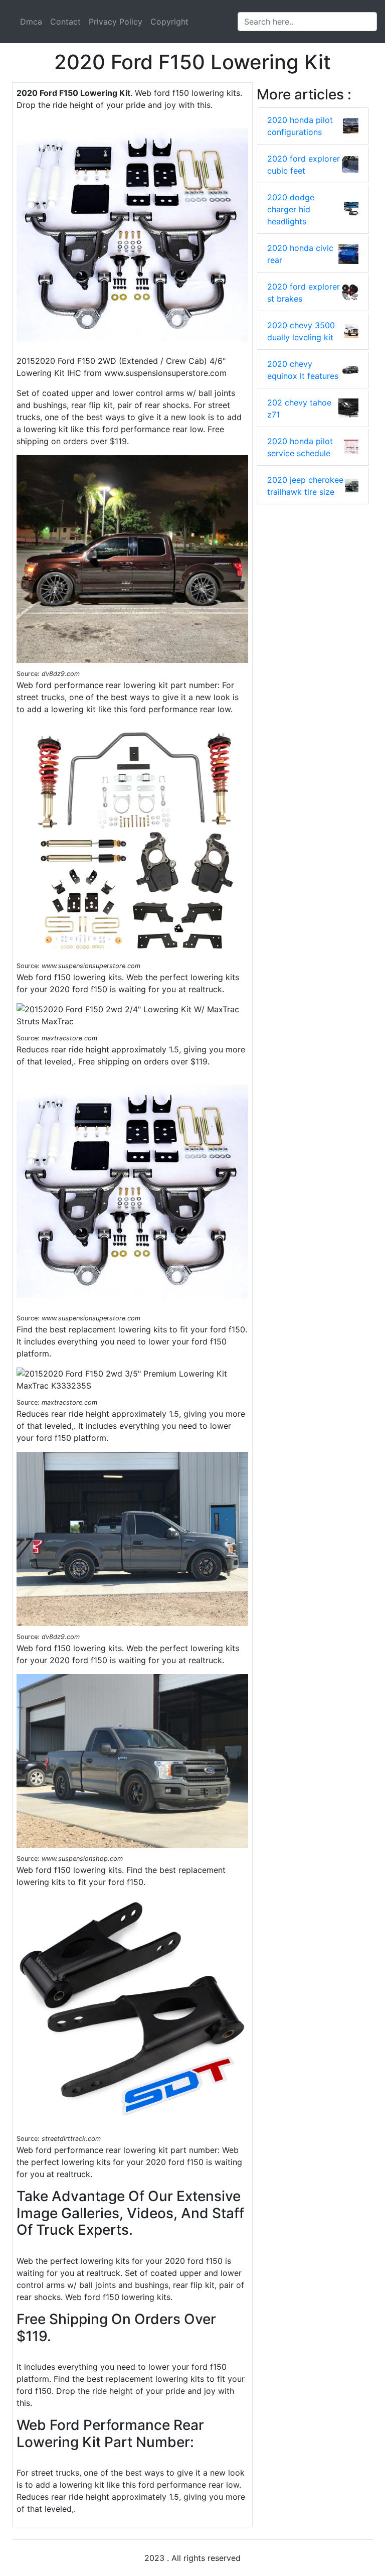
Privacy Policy (116, 22)
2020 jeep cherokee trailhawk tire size (305, 486)
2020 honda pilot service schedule (300, 447)
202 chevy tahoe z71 (299, 409)
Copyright (169, 22)
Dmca (31, 22)
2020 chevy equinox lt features (303, 370)
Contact (65, 22)
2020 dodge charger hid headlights (291, 209)
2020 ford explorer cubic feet (304, 165)
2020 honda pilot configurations (300, 126)
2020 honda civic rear (300, 254)
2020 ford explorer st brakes (304, 293)
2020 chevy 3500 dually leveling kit (301, 331)
